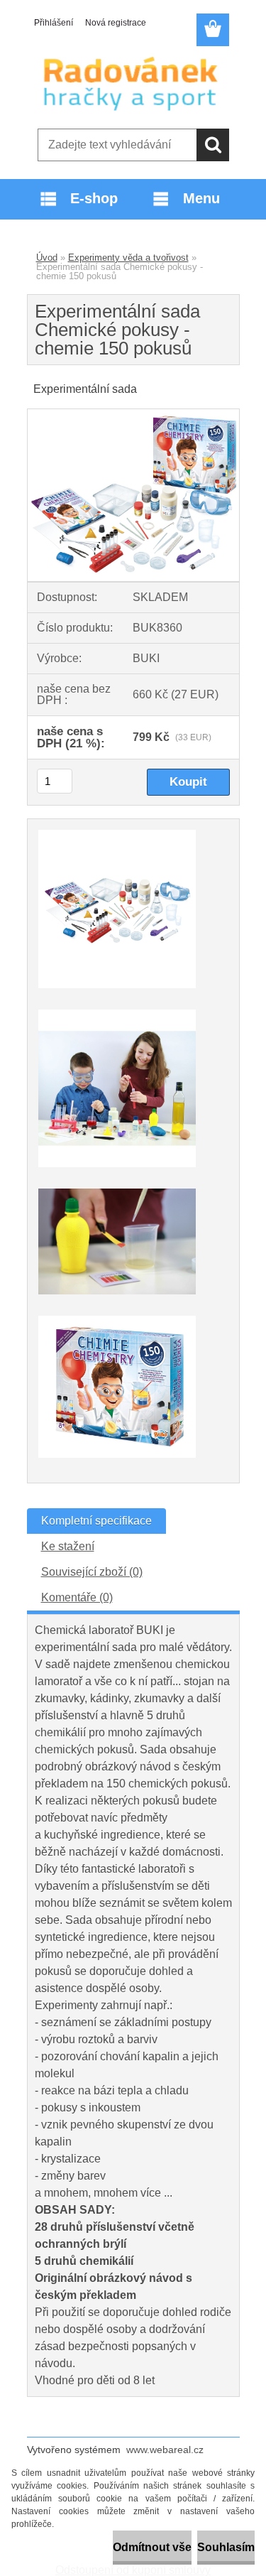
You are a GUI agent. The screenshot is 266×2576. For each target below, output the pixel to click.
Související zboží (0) (92, 1572)
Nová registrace (116, 23)
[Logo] (133, 83)
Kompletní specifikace (96, 1521)
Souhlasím (226, 2547)
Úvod (47, 258)
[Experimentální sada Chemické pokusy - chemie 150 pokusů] (133, 415)
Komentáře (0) (77, 1597)
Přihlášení (54, 23)
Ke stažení (68, 1546)
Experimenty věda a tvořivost (128, 258)
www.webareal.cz (165, 2450)
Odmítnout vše (152, 2547)
